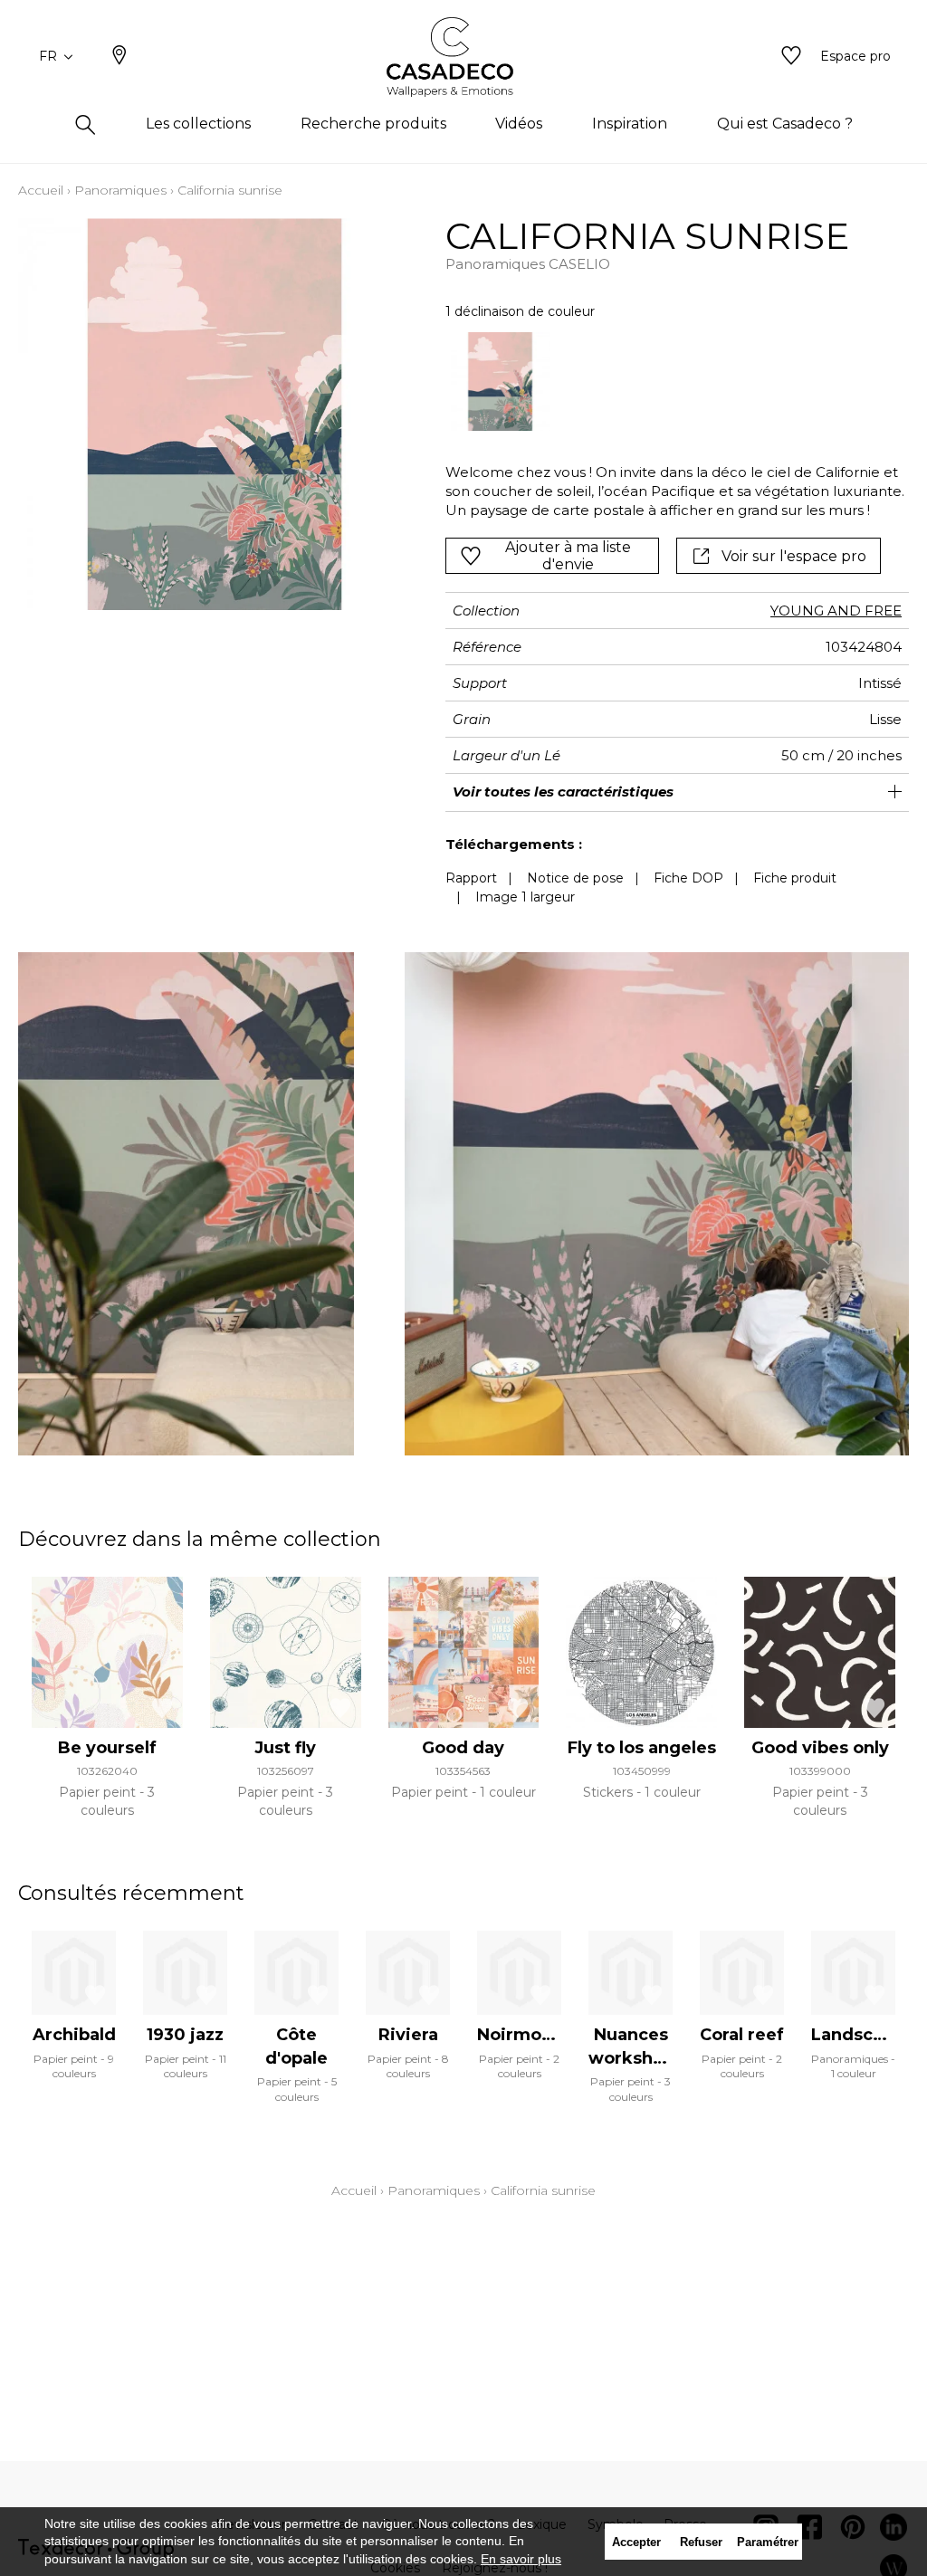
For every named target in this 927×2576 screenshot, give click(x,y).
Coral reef (742, 2035)
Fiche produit (795, 878)
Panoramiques (120, 190)
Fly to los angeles (642, 1748)
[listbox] (668, 382)
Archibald (74, 2035)
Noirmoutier (530, 2035)
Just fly (285, 1748)
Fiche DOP (688, 878)
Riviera (408, 2035)
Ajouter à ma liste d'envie (568, 556)
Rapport (471, 878)
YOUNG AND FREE (836, 611)
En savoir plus (521, 2559)
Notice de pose (575, 878)
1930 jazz (185, 2035)
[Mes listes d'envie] (791, 57)
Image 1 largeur (525, 897)
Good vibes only (820, 1748)
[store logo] (464, 57)
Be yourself (107, 1748)
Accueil (41, 190)
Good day (463, 1748)
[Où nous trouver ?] (119, 57)
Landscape (858, 2035)
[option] (501, 382)
